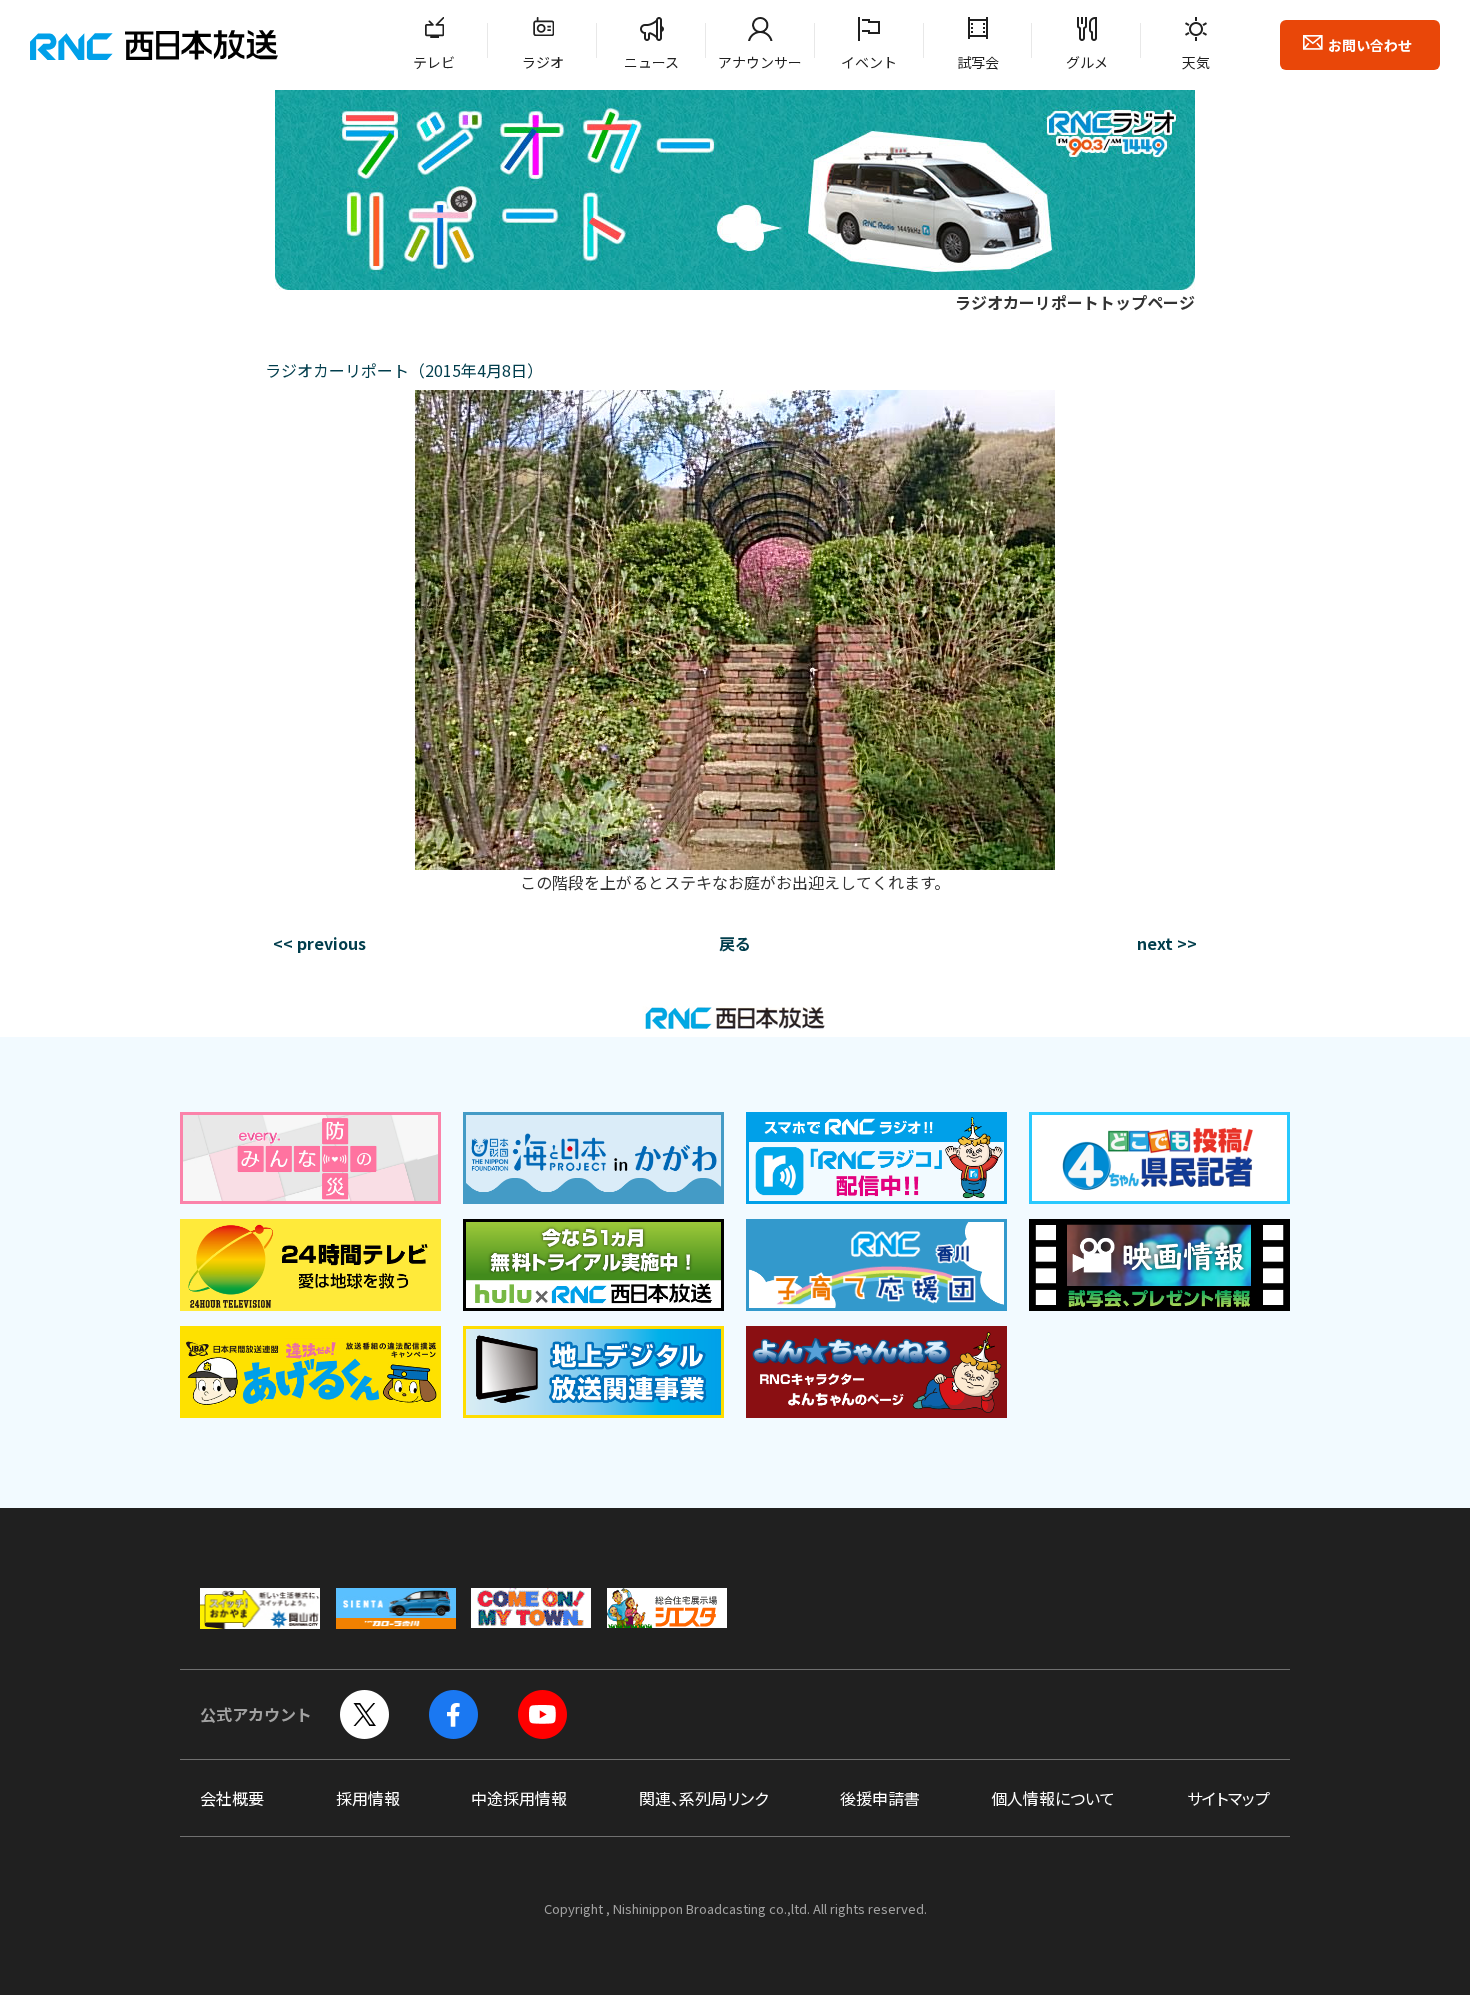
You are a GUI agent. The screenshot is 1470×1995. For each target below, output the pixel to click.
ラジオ (543, 62)
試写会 (978, 62)
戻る (735, 943)
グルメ (1087, 62)
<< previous (319, 943)
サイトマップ (1228, 1798)
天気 (1196, 62)
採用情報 (368, 1798)
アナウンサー (760, 62)
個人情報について (1053, 1798)
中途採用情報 (519, 1798)
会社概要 (232, 1798)
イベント (869, 62)
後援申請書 (880, 1798)
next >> (1167, 943)
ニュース (651, 62)
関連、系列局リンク (703, 1798)
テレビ (434, 62)
